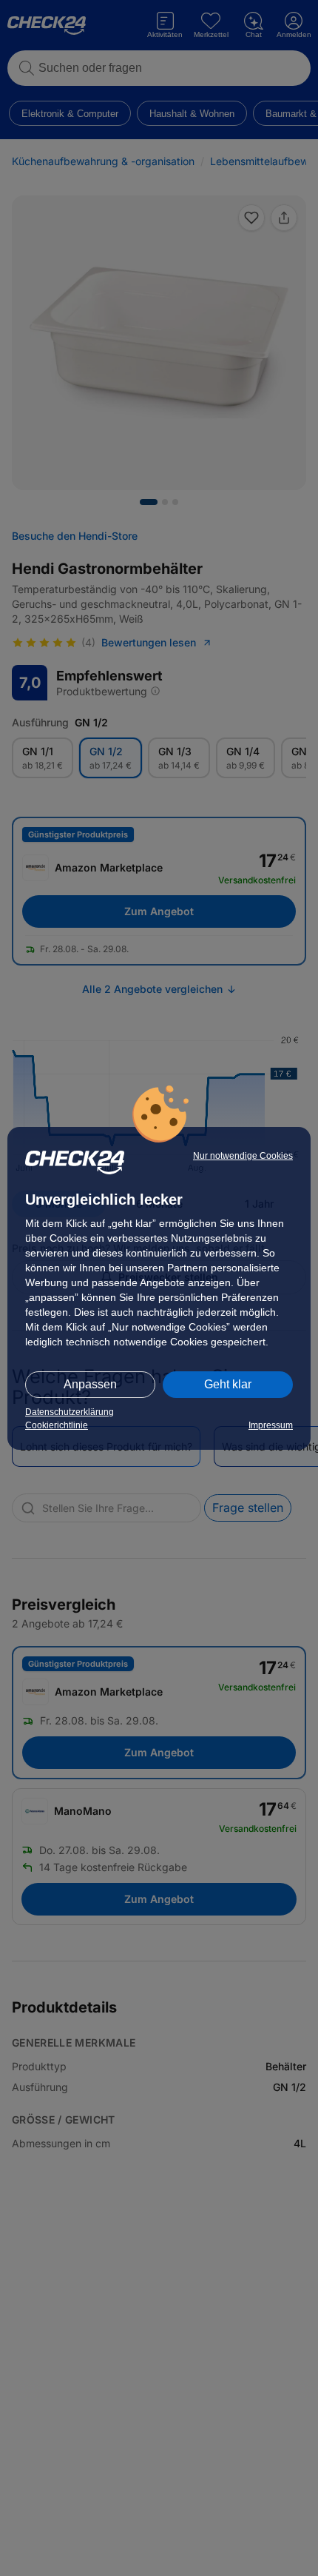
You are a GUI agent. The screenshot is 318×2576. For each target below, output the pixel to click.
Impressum (271, 1425)
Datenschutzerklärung (70, 1412)
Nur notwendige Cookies (243, 1156)
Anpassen (90, 1384)
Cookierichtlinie (57, 1425)
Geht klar (228, 1384)
